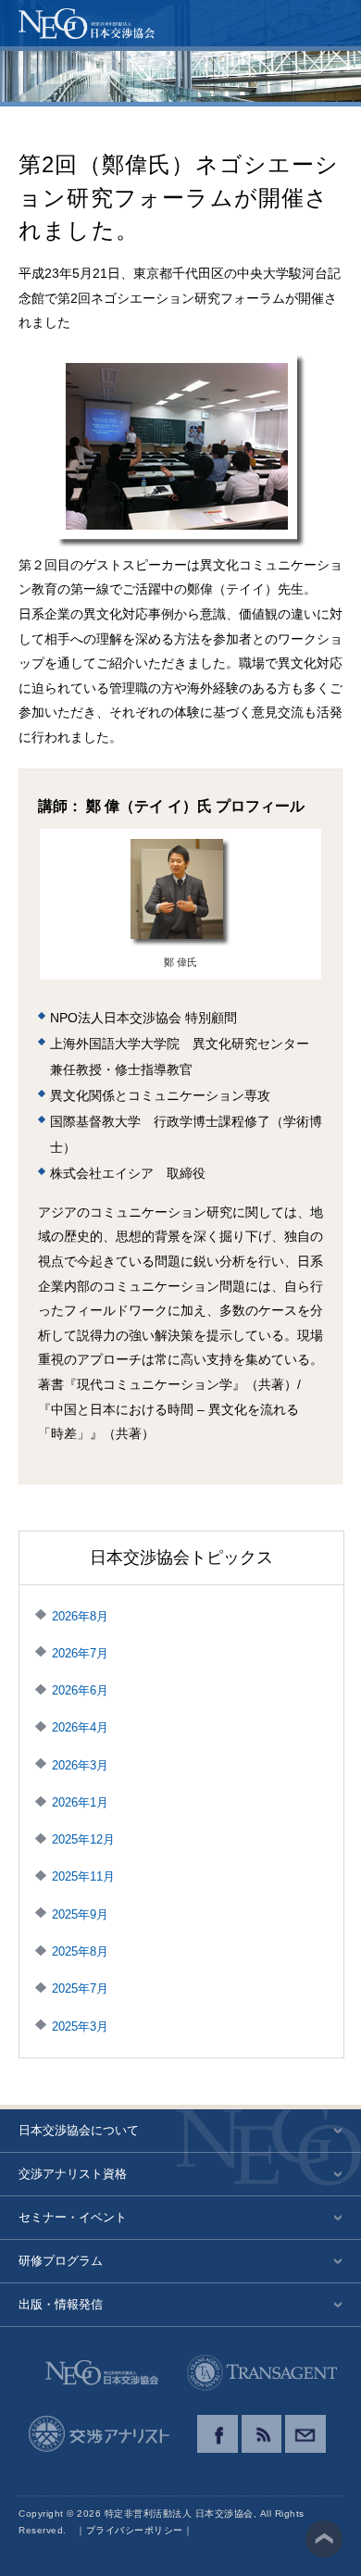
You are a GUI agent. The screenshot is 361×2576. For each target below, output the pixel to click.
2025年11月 (83, 1876)
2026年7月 (80, 1653)
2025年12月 (83, 1839)
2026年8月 (80, 1616)
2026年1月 (80, 1802)
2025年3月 (80, 2026)
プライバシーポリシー (135, 2530)
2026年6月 (80, 1690)
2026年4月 (80, 1727)
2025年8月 (80, 1951)
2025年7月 (80, 1988)
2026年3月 (80, 1765)
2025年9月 (80, 1914)
